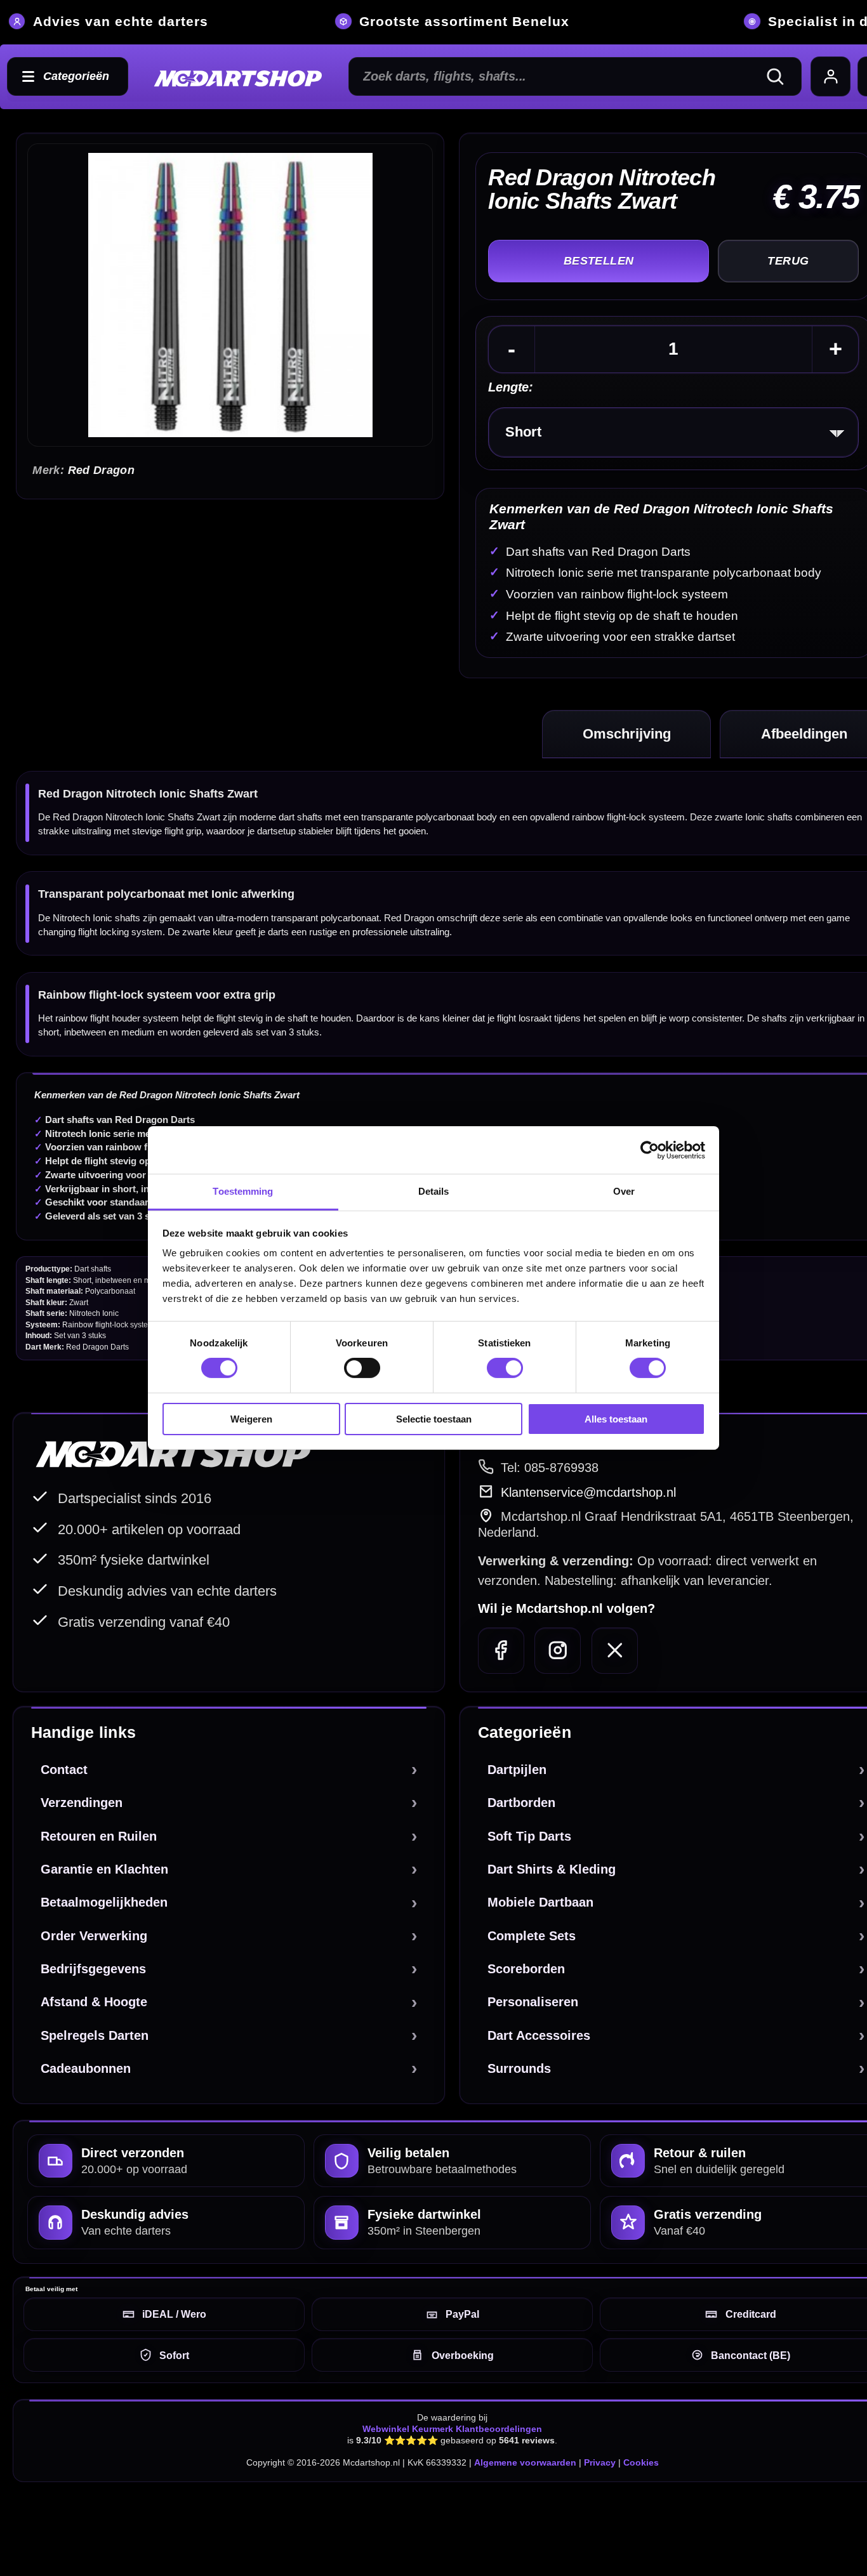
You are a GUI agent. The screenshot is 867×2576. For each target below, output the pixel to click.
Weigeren (251, 1419)
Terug (788, 261)
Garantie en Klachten (104, 1869)
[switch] (362, 1368)
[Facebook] (501, 1651)
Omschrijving (627, 734)
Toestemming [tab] (243, 1191)
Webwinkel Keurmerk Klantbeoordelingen (452, 2429)
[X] (615, 1651)
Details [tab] (434, 1191)
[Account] (831, 77)
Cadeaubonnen (86, 2068)
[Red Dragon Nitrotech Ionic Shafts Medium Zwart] (230, 295)
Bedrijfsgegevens (93, 1969)
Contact (64, 1770)
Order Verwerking (94, 1936)
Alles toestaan (616, 1419)
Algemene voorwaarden (525, 2462)
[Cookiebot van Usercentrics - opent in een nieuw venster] (650, 1150)
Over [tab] (624, 1191)
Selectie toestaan (434, 1419)
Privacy (600, 2462)
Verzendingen (82, 1803)
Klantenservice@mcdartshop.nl (588, 1492)
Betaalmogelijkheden (104, 1902)
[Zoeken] (781, 77)
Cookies (641, 2462)
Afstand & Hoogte (94, 2002)
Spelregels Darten (95, 2035)
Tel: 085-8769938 (550, 1468)
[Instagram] (558, 1651)
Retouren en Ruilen (99, 1836)
